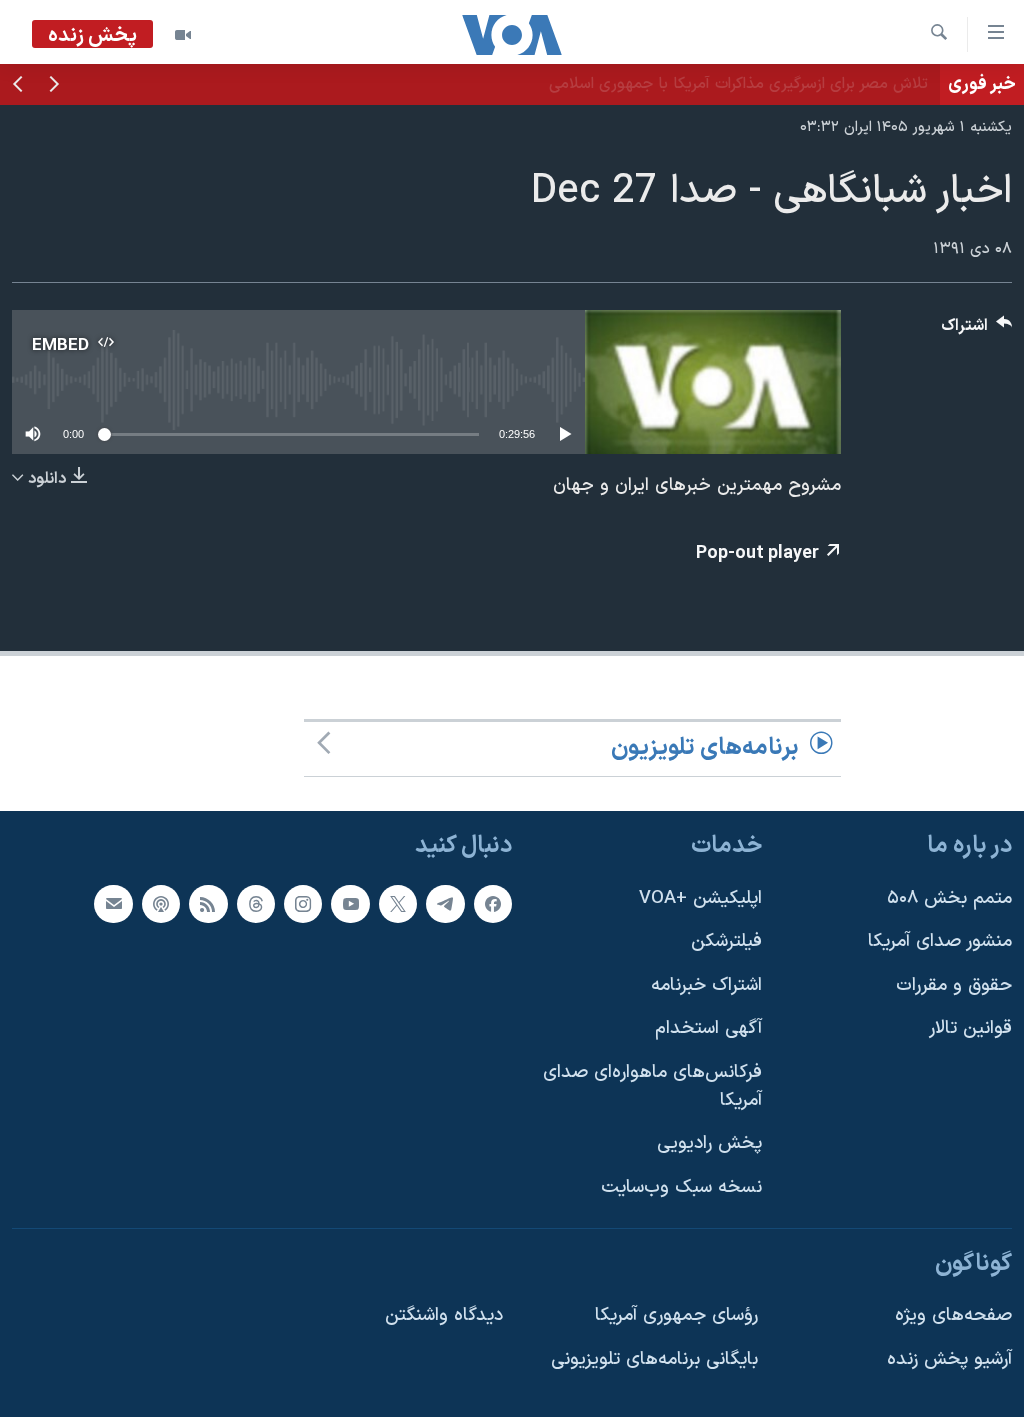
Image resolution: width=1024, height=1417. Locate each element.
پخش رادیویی (709, 1143)
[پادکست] (161, 903)
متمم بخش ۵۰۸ (949, 897)
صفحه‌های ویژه (953, 1315)
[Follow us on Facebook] (493, 903)
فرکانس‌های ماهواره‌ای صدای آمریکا (652, 1086)
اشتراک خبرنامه (706, 985)
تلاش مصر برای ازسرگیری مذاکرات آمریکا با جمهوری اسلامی (738, 84)
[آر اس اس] (208, 903)
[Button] (977, 330)
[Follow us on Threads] (256, 903)
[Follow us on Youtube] (350, 903)
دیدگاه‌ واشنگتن (444, 1315)
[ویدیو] (183, 35)
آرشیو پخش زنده (949, 1359)
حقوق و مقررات (954, 985)
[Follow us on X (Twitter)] (398, 903)
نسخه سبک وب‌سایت (681, 1187)
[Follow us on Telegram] (445, 903)
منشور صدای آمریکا (940, 941)
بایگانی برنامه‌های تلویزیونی (654, 1359)
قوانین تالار (970, 1028)
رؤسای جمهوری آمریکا (676, 1315)
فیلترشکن (726, 941)
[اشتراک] (113, 903)
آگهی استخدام (708, 1028)
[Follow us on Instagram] (303, 903)
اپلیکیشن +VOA (700, 897)
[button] (54, 86)
